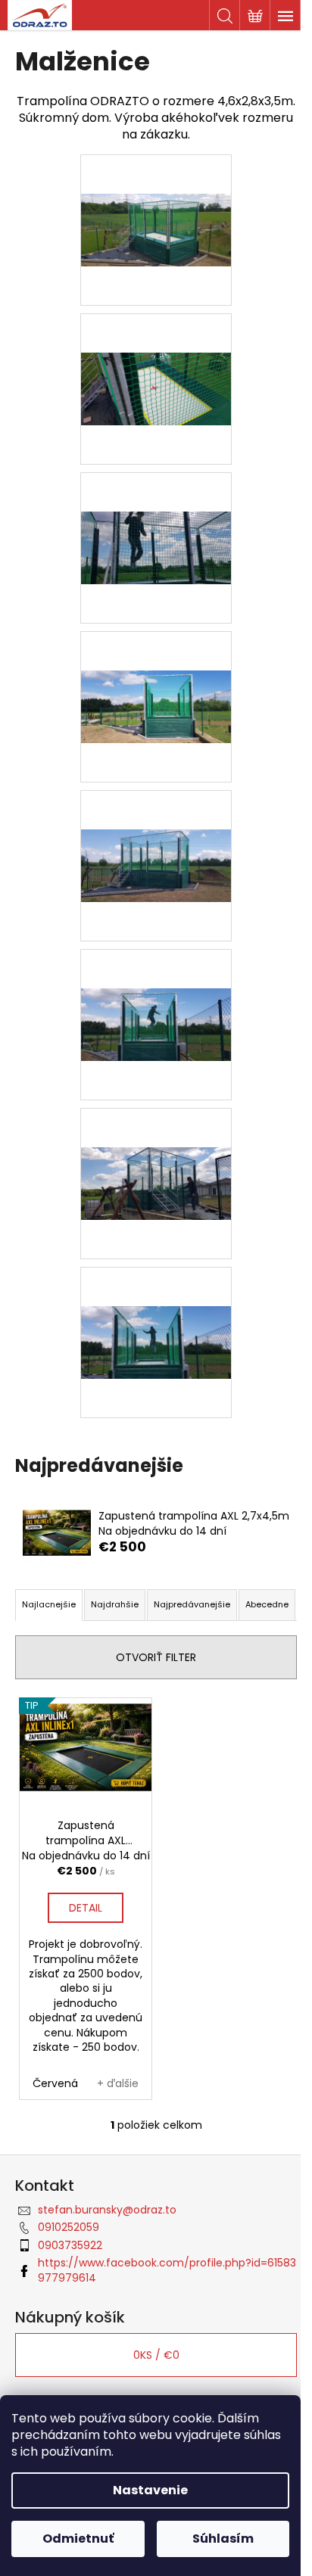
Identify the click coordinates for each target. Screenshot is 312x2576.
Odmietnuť (78, 2539)
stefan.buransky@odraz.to (107, 2210)
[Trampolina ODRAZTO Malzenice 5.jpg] (156, 826)
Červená (55, 2083)
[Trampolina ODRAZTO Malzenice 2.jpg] (156, 350)
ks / (156, 2355)
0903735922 (70, 2245)
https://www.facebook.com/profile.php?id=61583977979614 (167, 2270)
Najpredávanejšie (192, 1604)
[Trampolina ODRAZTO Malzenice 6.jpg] (156, 985)
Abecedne (267, 1604)
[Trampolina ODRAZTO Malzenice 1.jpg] (156, 191)
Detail (86, 1908)
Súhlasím (223, 2539)
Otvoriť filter (156, 1657)
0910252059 (69, 2227)
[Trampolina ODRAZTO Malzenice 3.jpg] (156, 509)
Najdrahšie (115, 1604)
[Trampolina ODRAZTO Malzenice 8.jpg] (156, 1303)
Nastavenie (150, 2490)
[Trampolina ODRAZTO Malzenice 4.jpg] (156, 667)
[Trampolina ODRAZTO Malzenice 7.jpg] (156, 1144)
